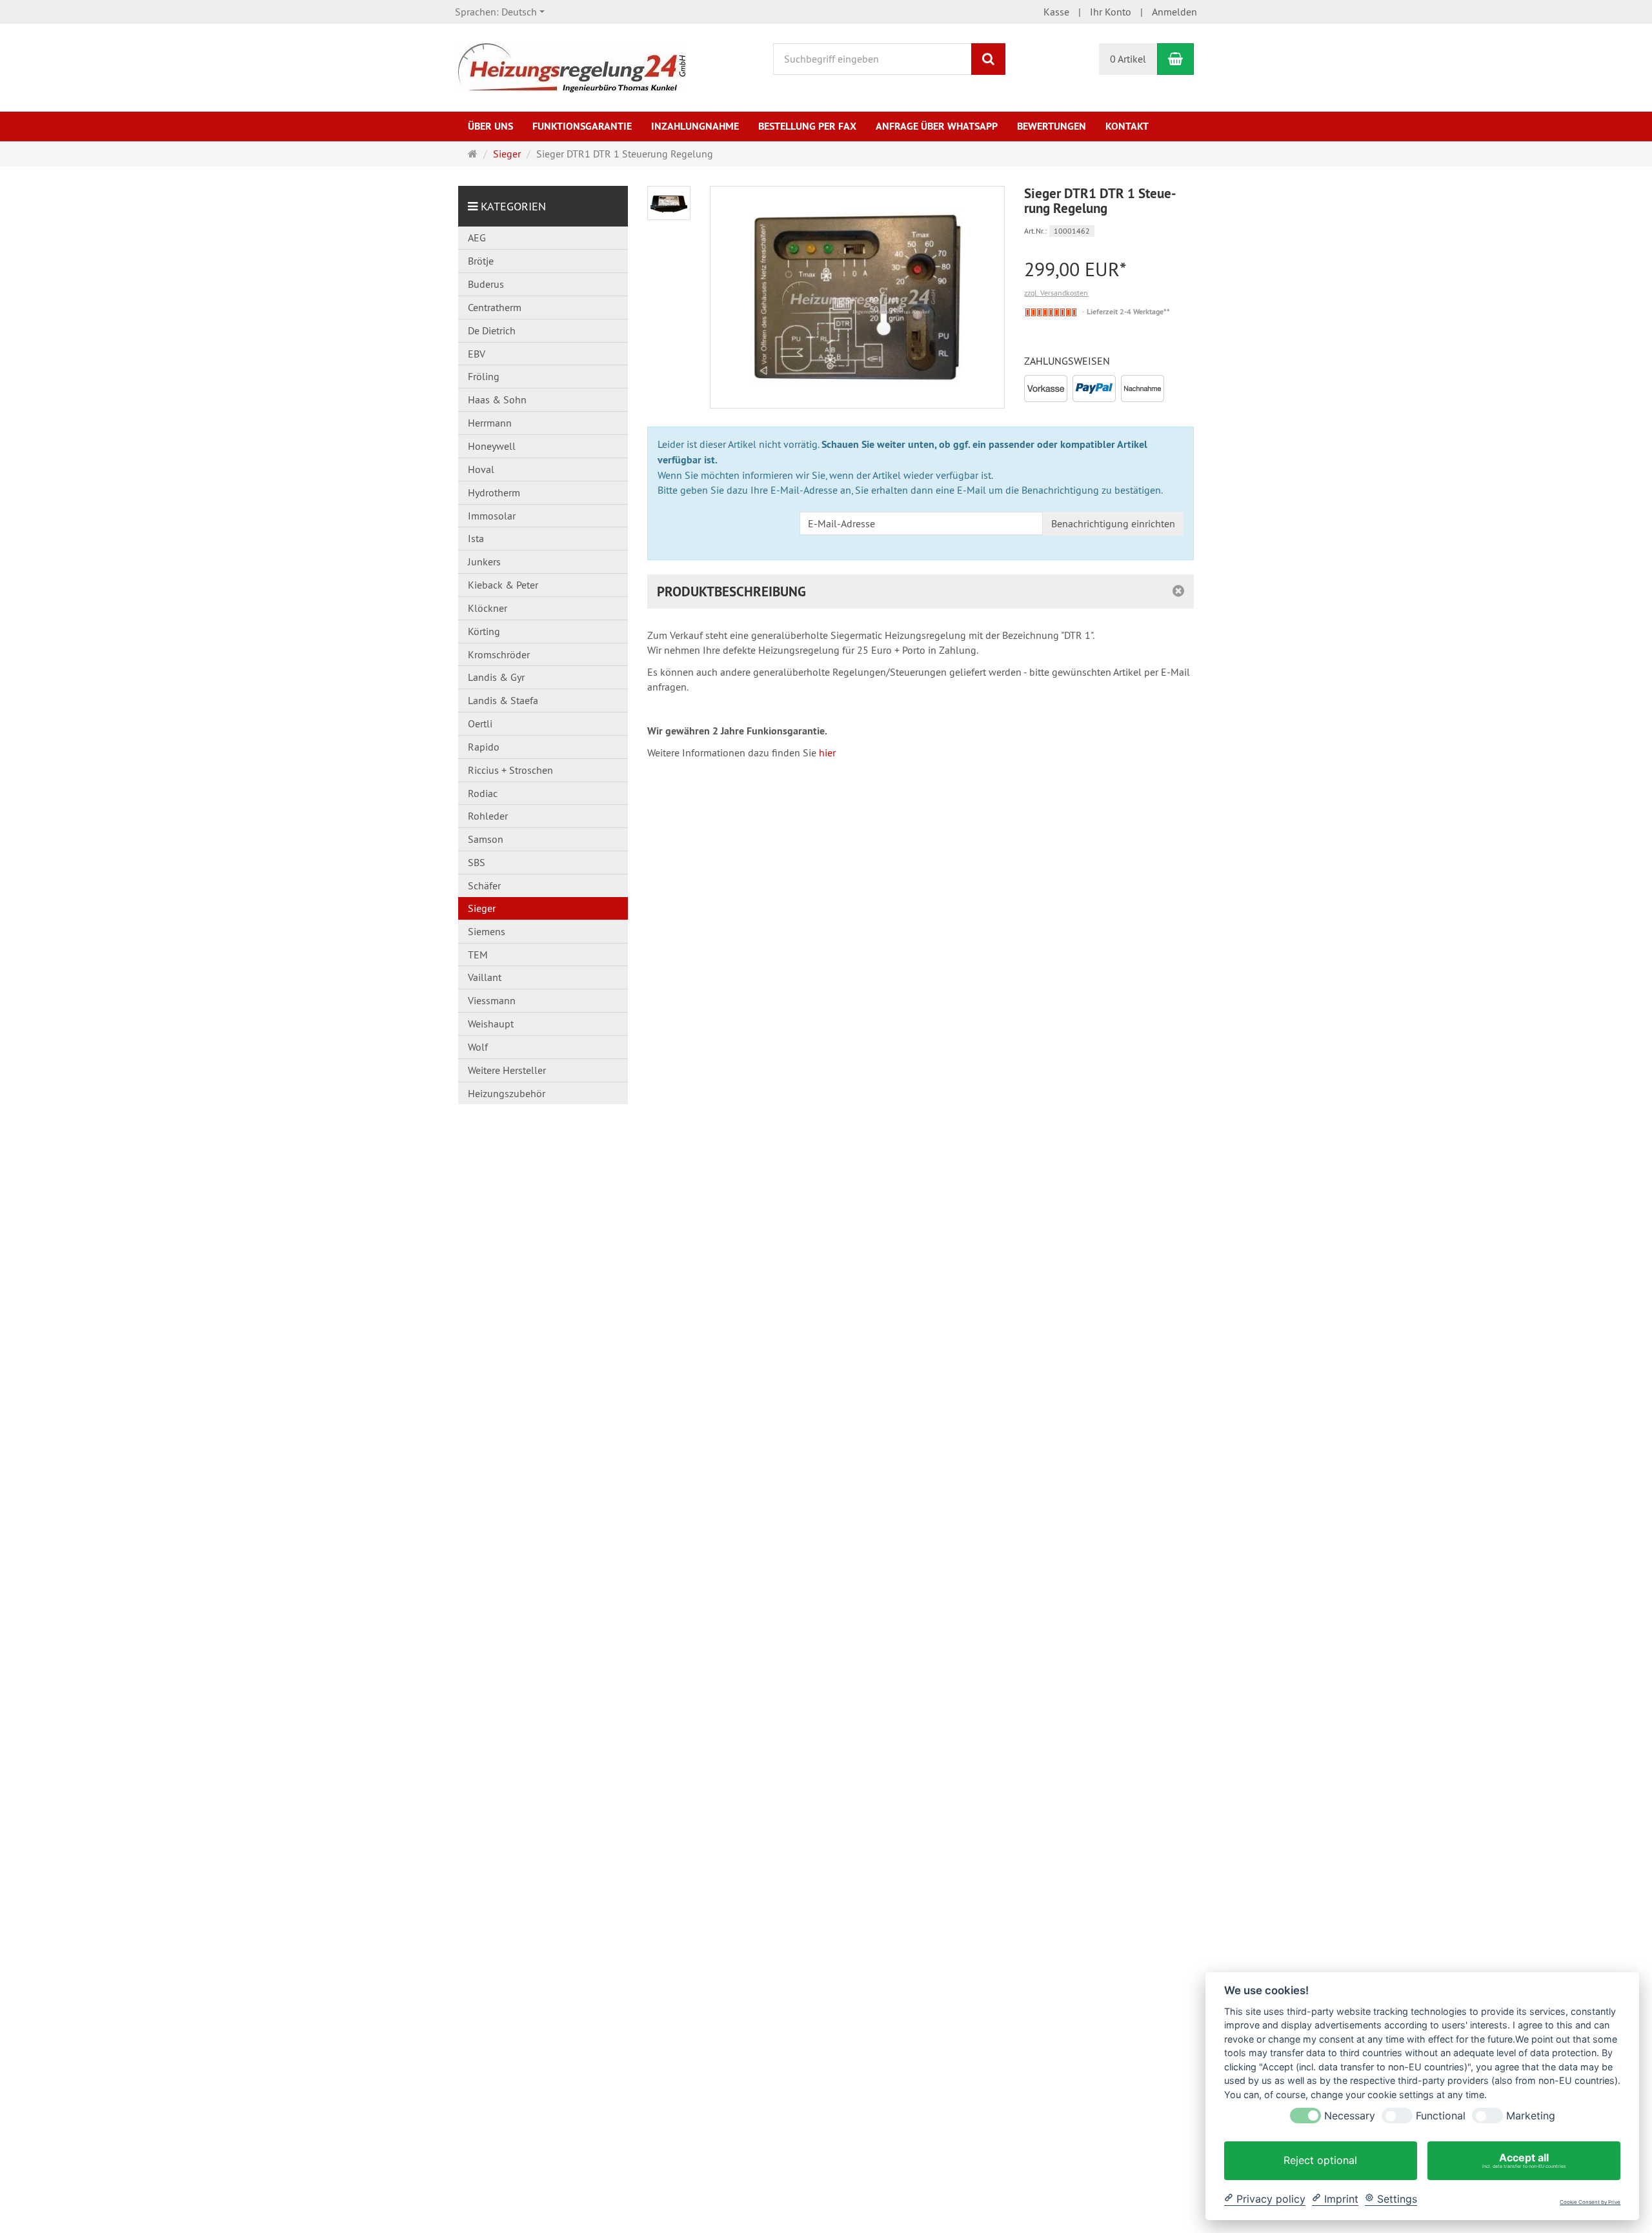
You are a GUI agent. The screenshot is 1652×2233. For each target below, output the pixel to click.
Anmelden (1174, 12)
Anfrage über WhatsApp (937, 126)
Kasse (1056, 12)
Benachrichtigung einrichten (1113, 523)
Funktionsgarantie (582, 126)
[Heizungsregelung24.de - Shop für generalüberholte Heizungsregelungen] (572, 66)
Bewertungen (1052, 126)
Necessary (1350, 2116)
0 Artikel (1128, 59)
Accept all (1524, 2160)
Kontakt (1127, 126)
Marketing (1531, 2116)
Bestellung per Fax (807, 126)
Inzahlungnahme (695, 126)
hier (827, 753)
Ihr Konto (1111, 12)
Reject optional (1320, 2160)
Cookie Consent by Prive (1590, 2202)
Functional (1441, 2116)
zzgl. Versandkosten (1056, 293)
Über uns (490, 126)
